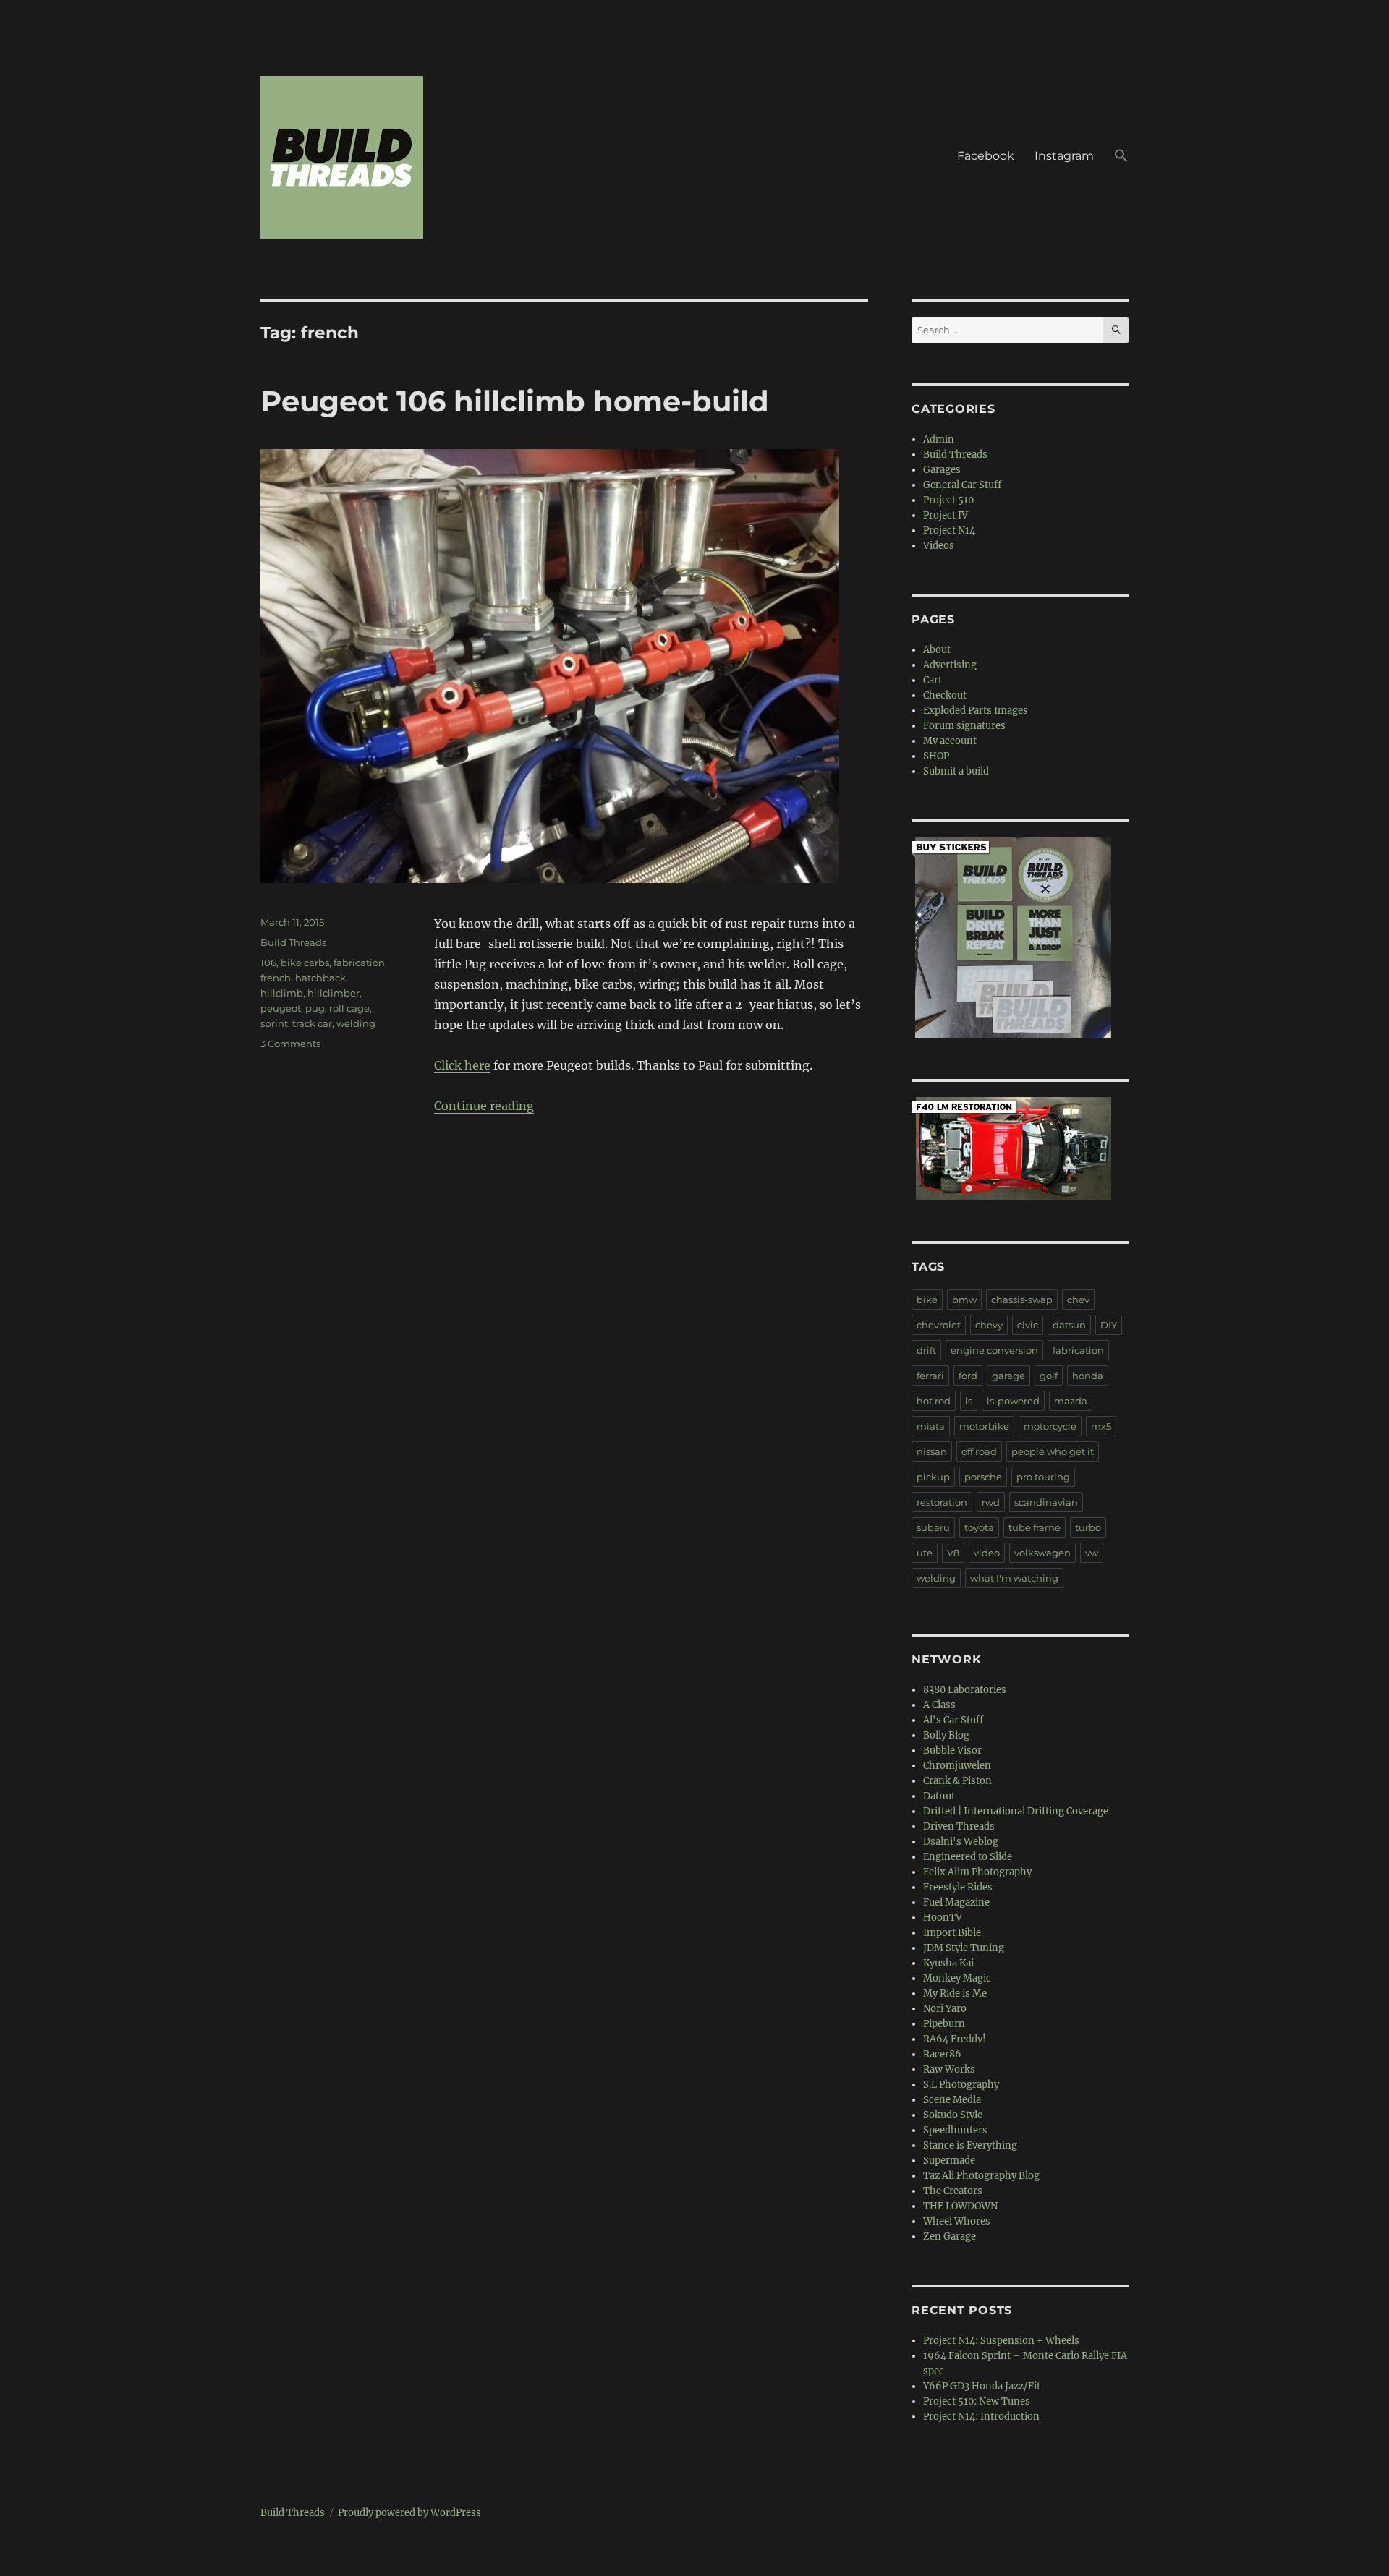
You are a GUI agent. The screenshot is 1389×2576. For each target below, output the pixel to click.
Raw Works (949, 2069)
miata (931, 1426)
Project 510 (948, 500)
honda (1088, 1376)
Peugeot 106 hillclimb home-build (515, 401)
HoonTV (943, 1918)
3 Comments (290, 1044)
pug (315, 1008)
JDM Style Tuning (964, 1948)
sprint (274, 1023)
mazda (1071, 1401)
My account (950, 741)
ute (925, 1553)
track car (312, 1023)
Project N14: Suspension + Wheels (1001, 2341)
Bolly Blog (946, 1735)
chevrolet (939, 1325)
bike (927, 1300)
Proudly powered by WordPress (409, 2513)
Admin (939, 439)
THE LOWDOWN (960, 2206)
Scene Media (952, 2100)
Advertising (950, 665)
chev (1078, 1300)
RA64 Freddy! (955, 2039)
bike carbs (305, 963)
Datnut (939, 1796)
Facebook (986, 156)
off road (979, 1451)
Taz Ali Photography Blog (981, 2176)
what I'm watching (1014, 1578)
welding (356, 1023)
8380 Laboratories (965, 1690)
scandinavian (1046, 1502)
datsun (1069, 1325)
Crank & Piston (957, 1781)
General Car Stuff (962, 485)
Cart (933, 680)
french (276, 978)
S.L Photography (961, 2085)
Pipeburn (944, 2024)
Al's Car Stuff (953, 1720)
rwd (991, 1502)
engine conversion (994, 1350)
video (987, 1553)
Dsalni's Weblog (961, 1842)
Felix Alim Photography (977, 1872)
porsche (983, 1477)
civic (1028, 1325)
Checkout (945, 695)
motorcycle (1050, 1426)
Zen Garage (950, 2236)
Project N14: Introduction (981, 2417)
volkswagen (1042, 1553)
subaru (933, 1527)
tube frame (1035, 1527)
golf (1049, 1376)
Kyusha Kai (948, 1963)
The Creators (953, 2191)
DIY (1109, 1325)
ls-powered (1013, 1401)
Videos (939, 546)
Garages (942, 470)
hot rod (934, 1401)
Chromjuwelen (957, 1766)
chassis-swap (1022, 1300)
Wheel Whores (957, 2221)
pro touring (1043, 1477)
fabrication (359, 963)
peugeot (281, 1008)
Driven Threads (959, 1826)
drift (926, 1350)
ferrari (930, 1376)
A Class (939, 1705)
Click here (462, 1065)
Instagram (1064, 156)
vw (1092, 1553)
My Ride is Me (955, 1993)
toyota (979, 1527)
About (937, 650)
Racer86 (942, 2054)
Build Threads (293, 942)
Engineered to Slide (968, 1857)
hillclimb (282, 993)
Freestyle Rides (958, 1887)
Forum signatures (964, 726)
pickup (933, 1477)
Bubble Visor (952, 1750)
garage (1008, 1376)
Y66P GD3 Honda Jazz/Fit (982, 2386)
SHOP (936, 756)
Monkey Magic (957, 1978)
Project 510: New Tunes (977, 2401)
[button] (1121, 158)
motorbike (984, 1426)
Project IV (946, 515)
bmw (964, 1300)
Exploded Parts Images (976, 711)
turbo (1088, 1527)
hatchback (320, 978)
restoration (942, 1502)
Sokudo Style (953, 2115)
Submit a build (956, 771)
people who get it (1053, 1451)
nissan (932, 1451)
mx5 (1101, 1426)
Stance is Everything (970, 2145)
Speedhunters (955, 2130)
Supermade (949, 2161)
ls (969, 1401)
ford (968, 1376)
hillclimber (334, 993)
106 (268, 963)
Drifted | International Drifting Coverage (1016, 1811)
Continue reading (484, 1106)
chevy (989, 1325)
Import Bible (952, 1933)
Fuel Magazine (956, 1902)
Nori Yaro (945, 2009)
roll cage (349, 1008)
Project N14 (949, 530)
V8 (953, 1553)
